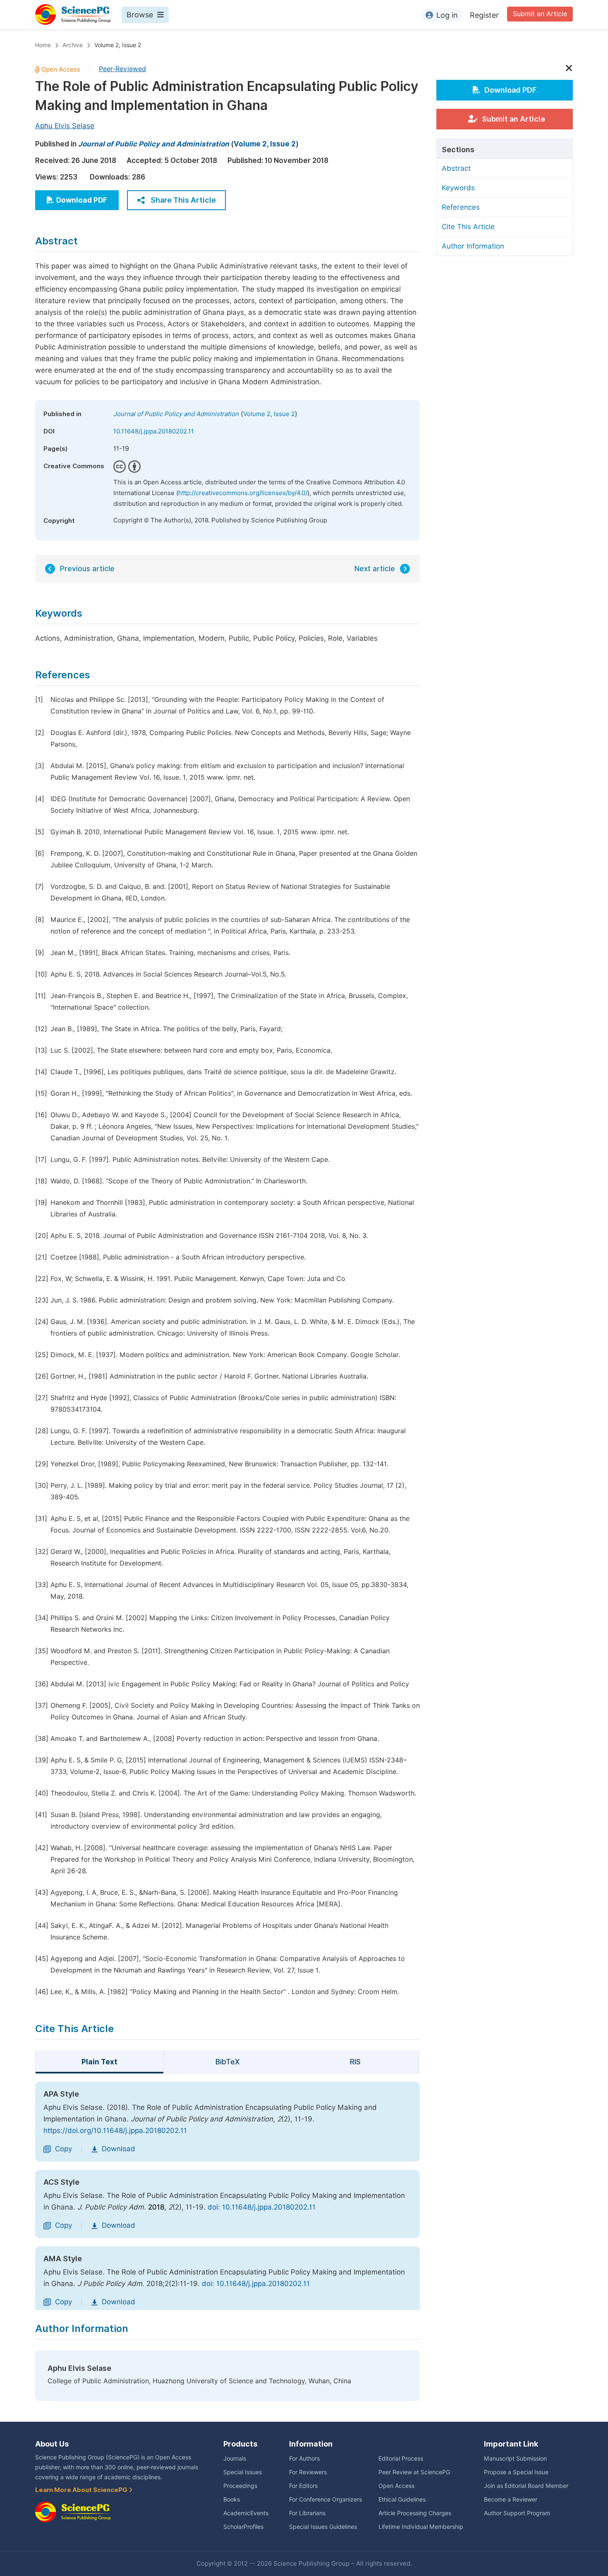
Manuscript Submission (515, 2459)
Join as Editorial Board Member (526, 2486)
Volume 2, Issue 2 (118, 45)
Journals (235, 2459)
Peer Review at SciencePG (414, 2472)
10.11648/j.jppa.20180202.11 (154, 431)
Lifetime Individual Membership (421, 2527)
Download (118, 2149)
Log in (447, 15)
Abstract (456, 168)
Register (484, 15)
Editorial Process (401, 2459)
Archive (73, 45)
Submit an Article (540, 14)
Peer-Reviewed (122, 69)
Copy (63, 2149)
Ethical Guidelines (402, 2499)
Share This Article (183, 200)
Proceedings (240, 2486)
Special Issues (243, 2472)
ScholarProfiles (243, 2527)
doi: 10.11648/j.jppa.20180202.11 (262, 2207)
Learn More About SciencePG (82, 2490)
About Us (52, 2444)
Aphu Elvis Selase (65, 126)
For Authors (304, 2459)
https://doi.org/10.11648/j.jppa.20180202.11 (115, 2131)
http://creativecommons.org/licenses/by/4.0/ (243, 493)
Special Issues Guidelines (323, 2527)
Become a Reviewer (511, 2499)
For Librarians (307, 2513)
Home (43, 45)
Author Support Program (517, 2513)
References (461, 207)
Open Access (396, 2486)
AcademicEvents (246, 2513)
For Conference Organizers (326, 2499)
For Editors (303, 2486)
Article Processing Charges (415, 2513)
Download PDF (82, 200)
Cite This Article (468, 227)
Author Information (473, 246)
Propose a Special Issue (516, 2472)
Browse (140, 15)
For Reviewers (308, 2472)
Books (232, 2499)
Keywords (458, 188)
